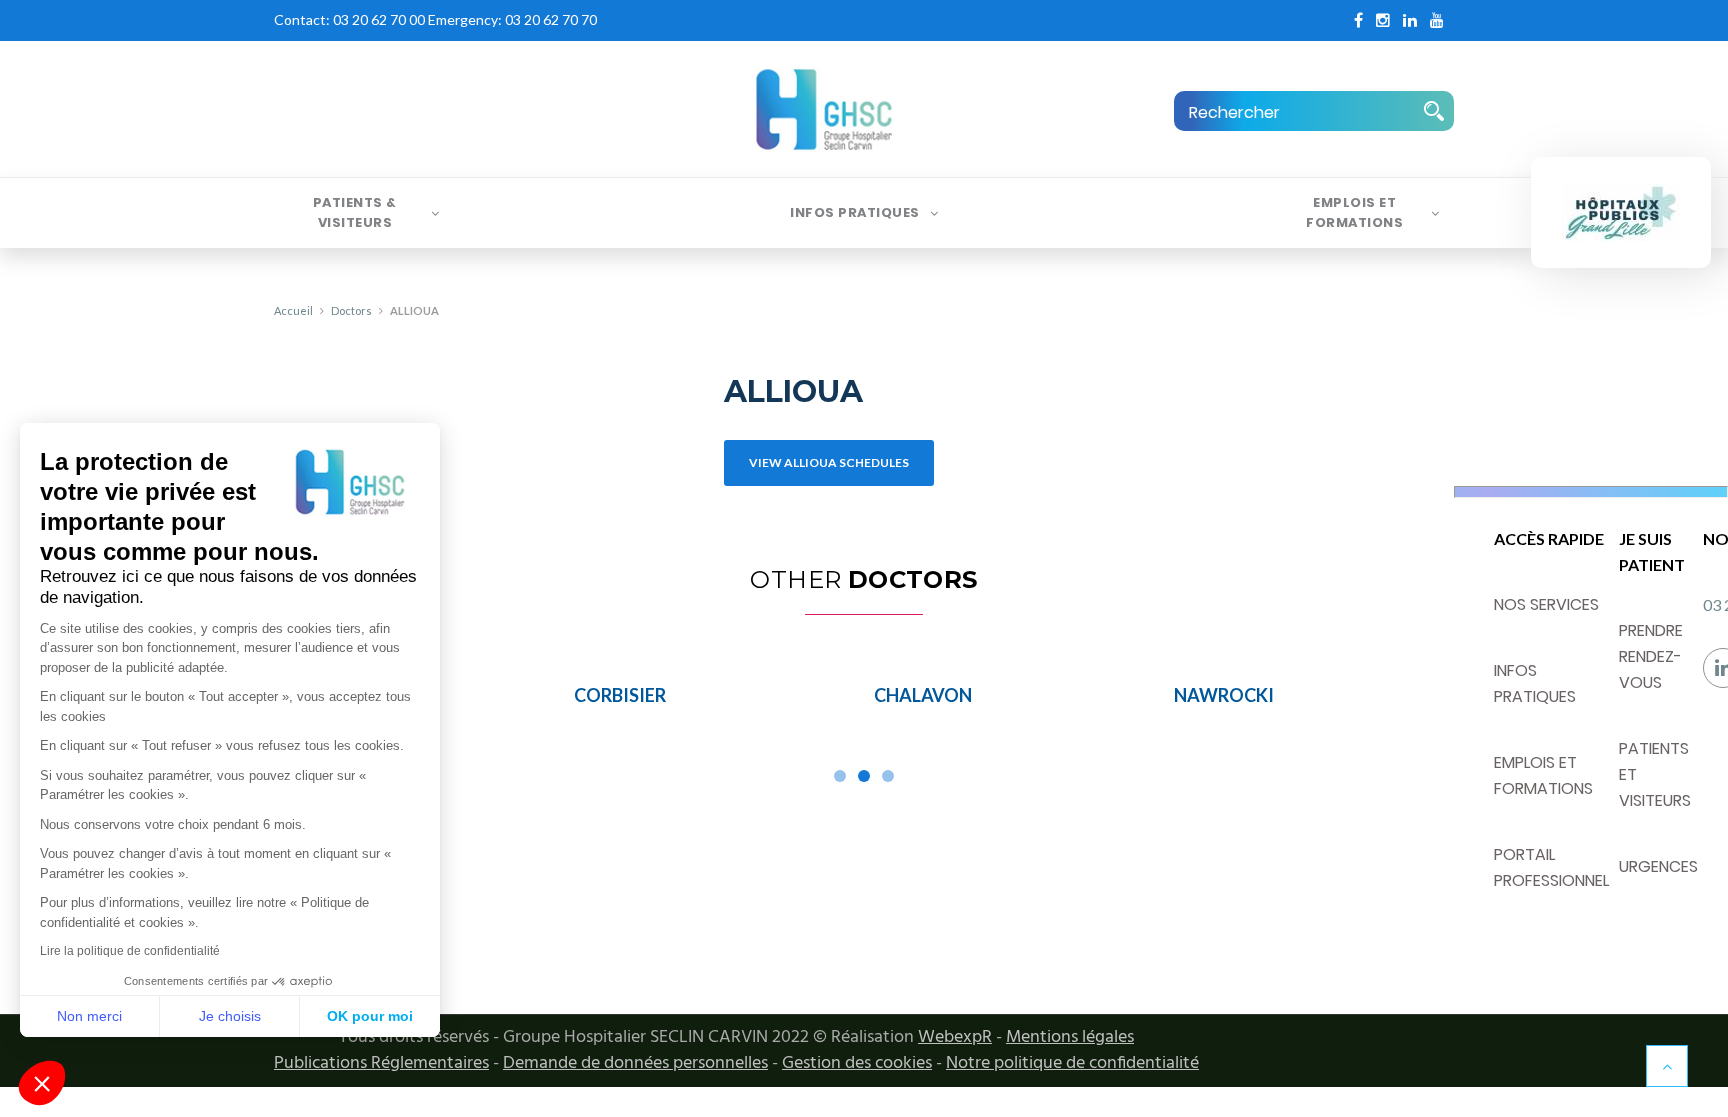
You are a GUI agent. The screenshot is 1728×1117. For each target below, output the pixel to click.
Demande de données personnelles (635, 1063)
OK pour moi (370, 1016)
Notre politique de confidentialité (1072, 1063)
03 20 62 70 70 (551, 19)
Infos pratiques (855, 212)
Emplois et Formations (1354, 212)
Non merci (89, 1016)
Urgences (1658, 866)
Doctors (351, 310)
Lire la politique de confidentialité (130, 951)
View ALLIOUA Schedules (829, 462)
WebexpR (955, 1037)
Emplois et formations (1543, 775)
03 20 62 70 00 (379, 19)
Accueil (293, 310)
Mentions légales (1070, 1037)
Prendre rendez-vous (1651, 656)
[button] (42, 1083)
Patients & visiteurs (355, 212)
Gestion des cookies (857, 1063)
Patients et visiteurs (1655, 774)
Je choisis (230, 1016)
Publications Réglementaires (381, 1063)
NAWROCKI (1224, 695)
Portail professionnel (1551, 867)
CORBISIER (620, 695)
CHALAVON (923, 695)
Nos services (1546, 604)
